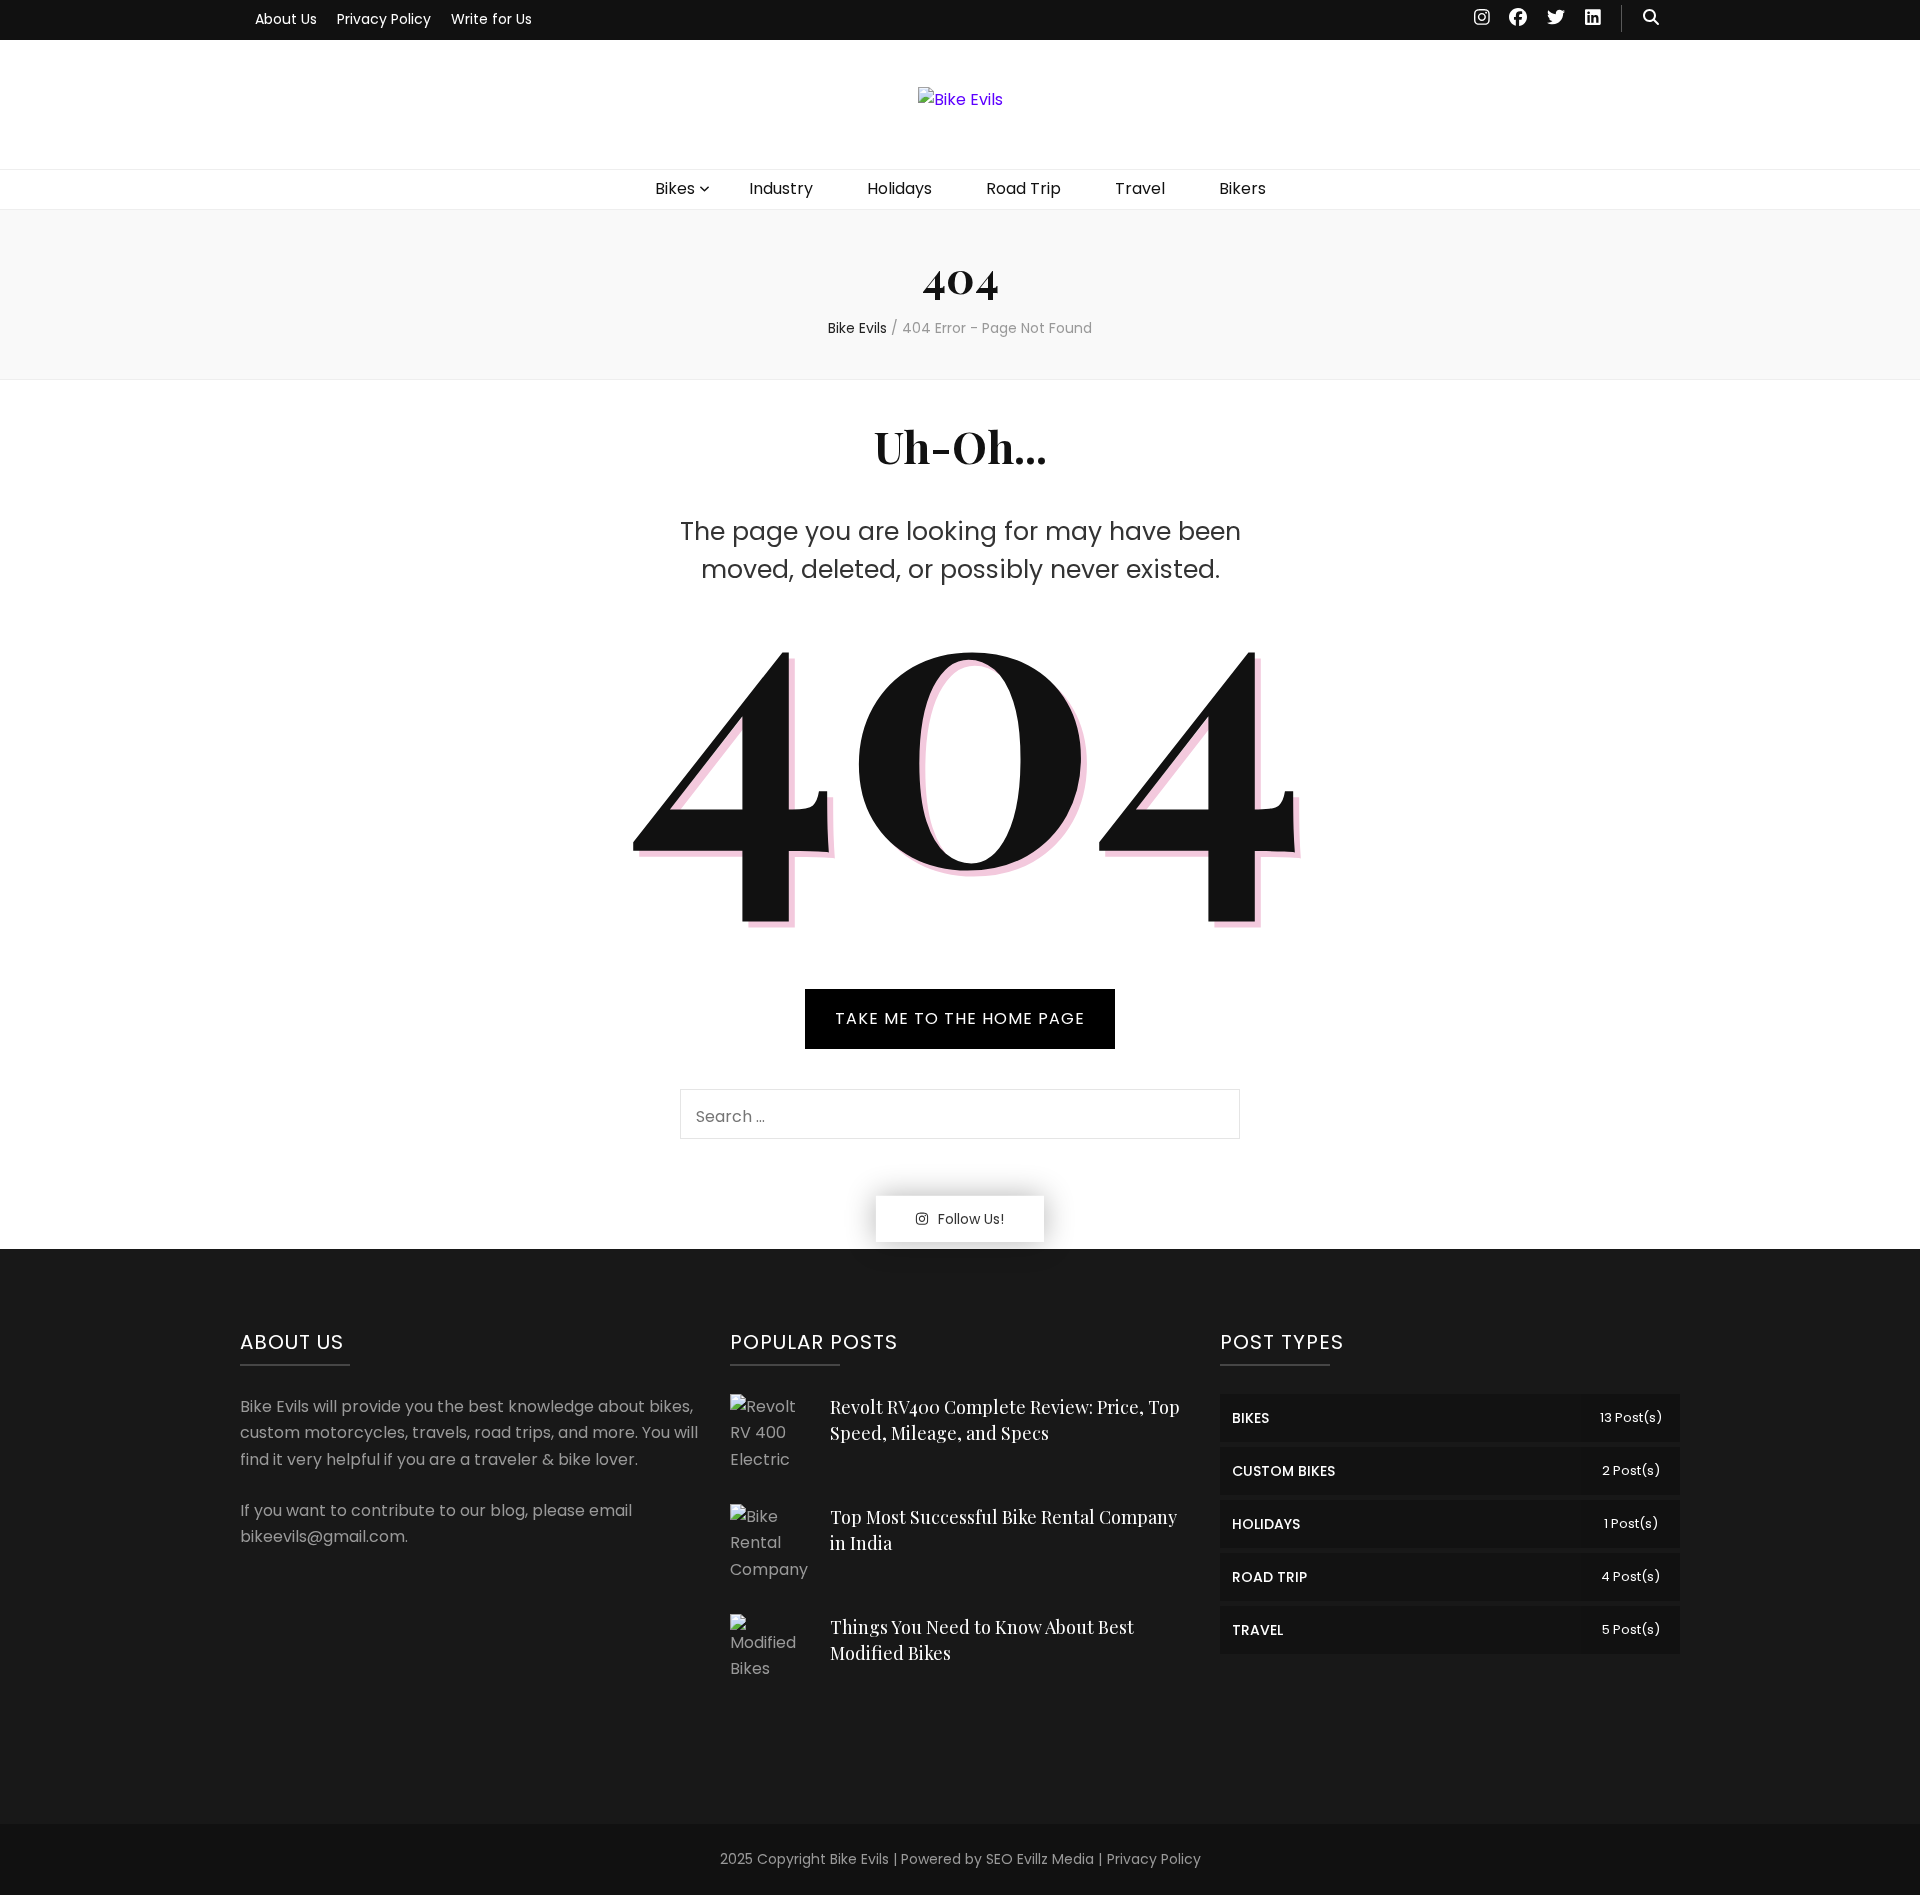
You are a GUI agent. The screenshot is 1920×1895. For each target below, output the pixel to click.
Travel (1140, 188)
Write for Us (491, 19)
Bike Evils (859, 1859)
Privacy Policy (384, 19)
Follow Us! (971, 1219)
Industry (781, 188)
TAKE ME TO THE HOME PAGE (960, 1018)
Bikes (675, 188)
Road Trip (1023, 188)
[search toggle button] (1651, 18)
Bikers (1242, 188)
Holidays (899, 188)
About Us (286, 19)
